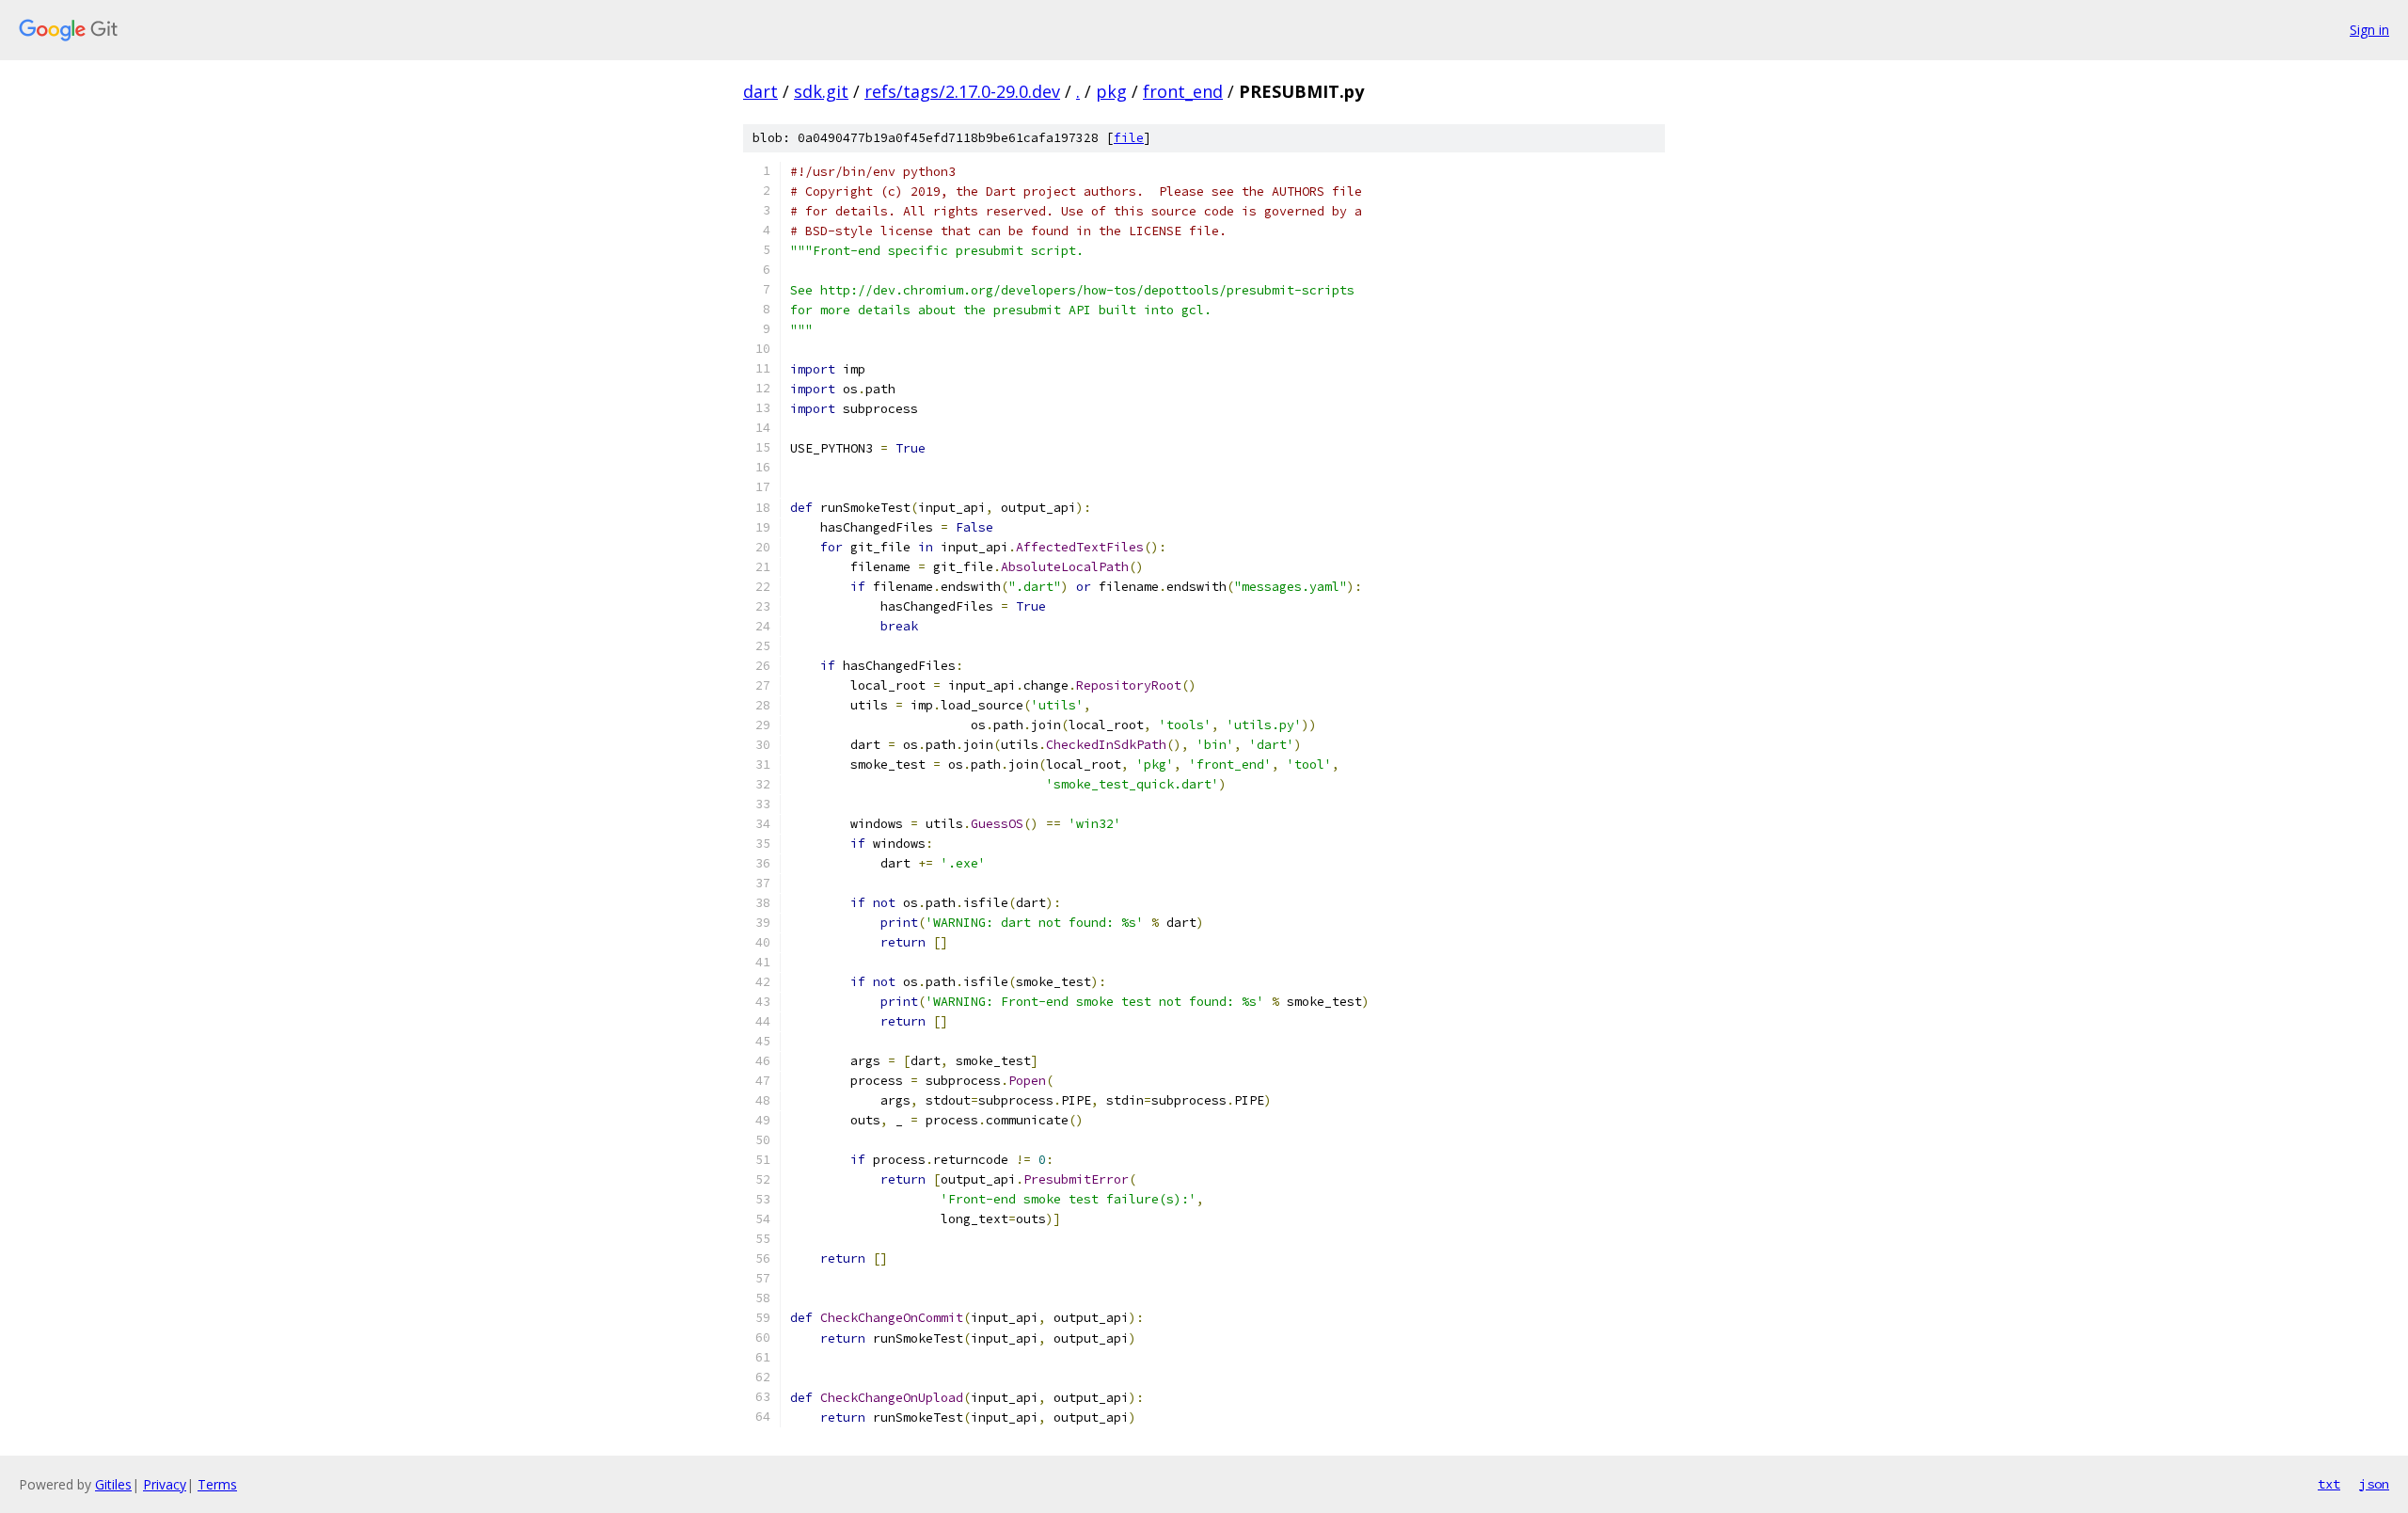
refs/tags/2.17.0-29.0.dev (962, 91)
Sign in (2369, 30)
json (2374, 1484)
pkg (1111, 91)
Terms (217, 1484)
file (1129, 138)
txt (2329, 1484)
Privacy (165, 1484)
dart (760, 91)
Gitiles (113, 1484)
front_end (1183, 91)
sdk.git (821, 91)
